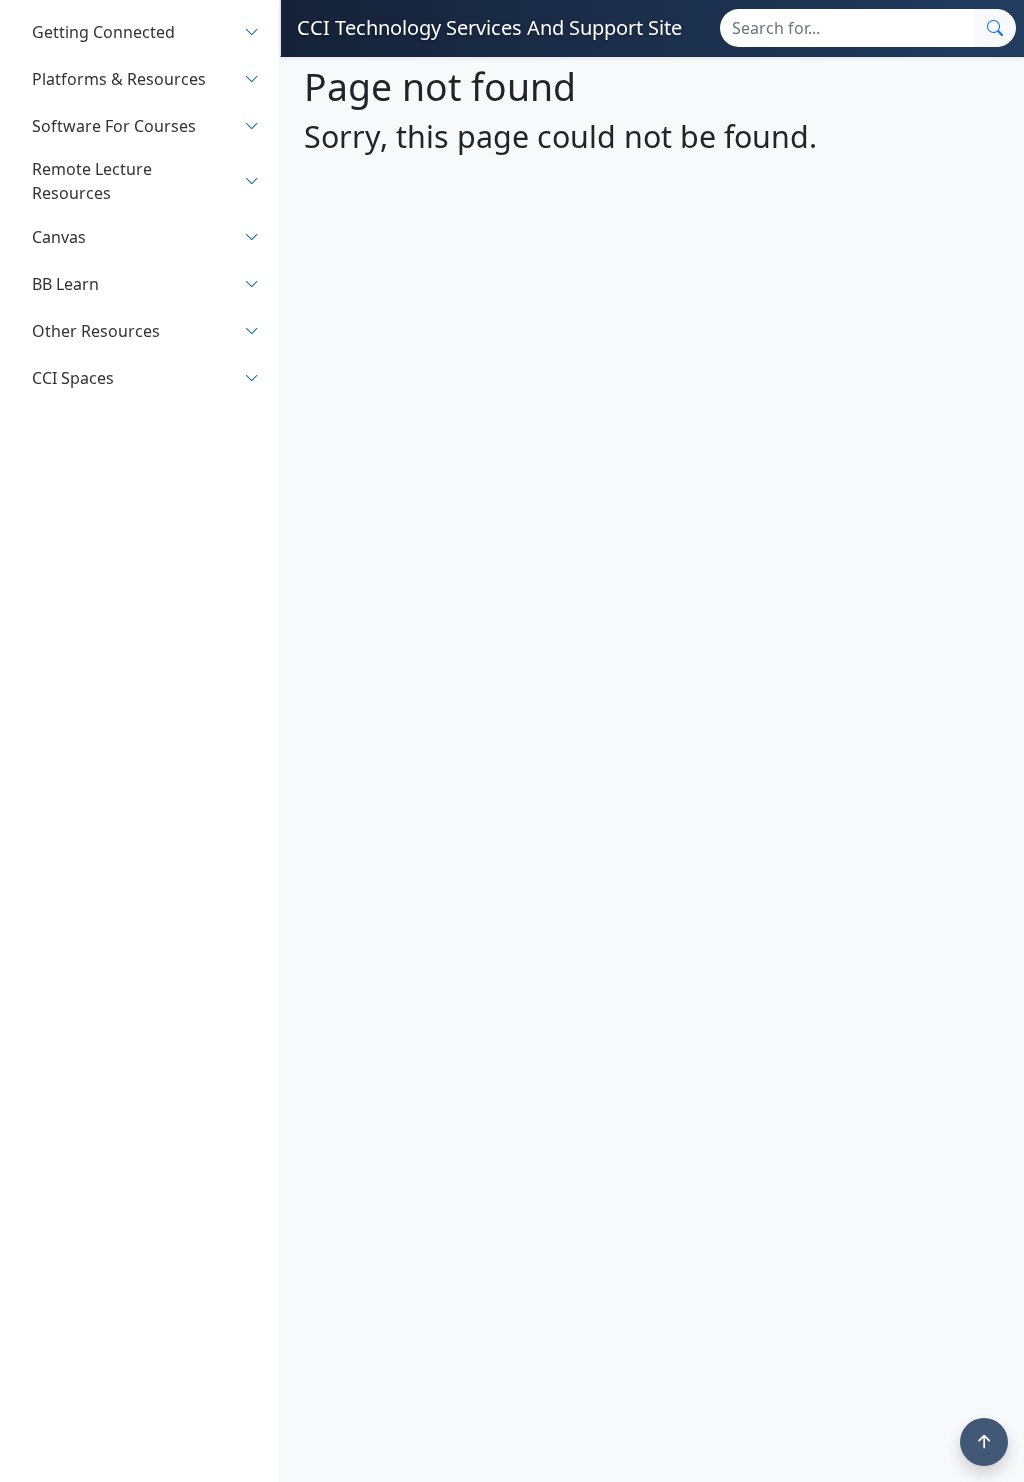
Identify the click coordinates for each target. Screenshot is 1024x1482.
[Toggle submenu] (252, 31)
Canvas (59, 237)
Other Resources (96, 331)
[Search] (995, 28)
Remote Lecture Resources (92, 181)
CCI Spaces (73, 378)
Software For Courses (114, 126)
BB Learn (65, 284)
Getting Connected (103, 32)
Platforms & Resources (119, 79)
